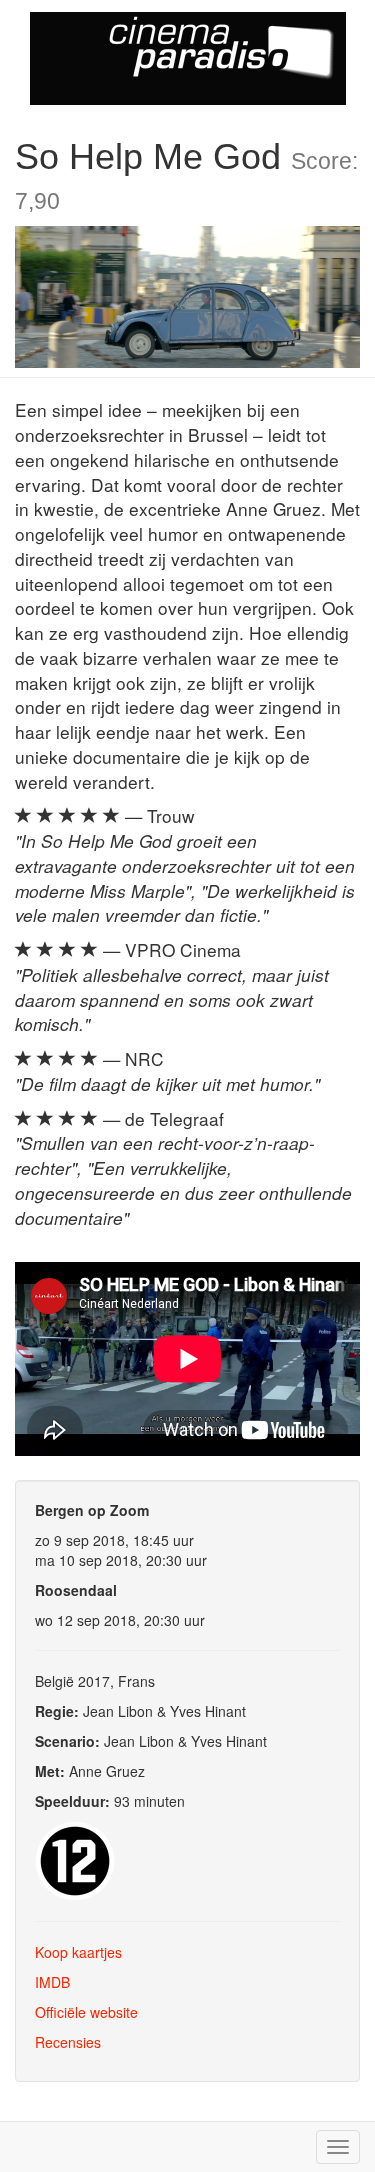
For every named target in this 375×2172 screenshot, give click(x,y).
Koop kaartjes (78, 1952)
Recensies (68, 2042)
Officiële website (86, 2012)
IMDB (52, 1982)
